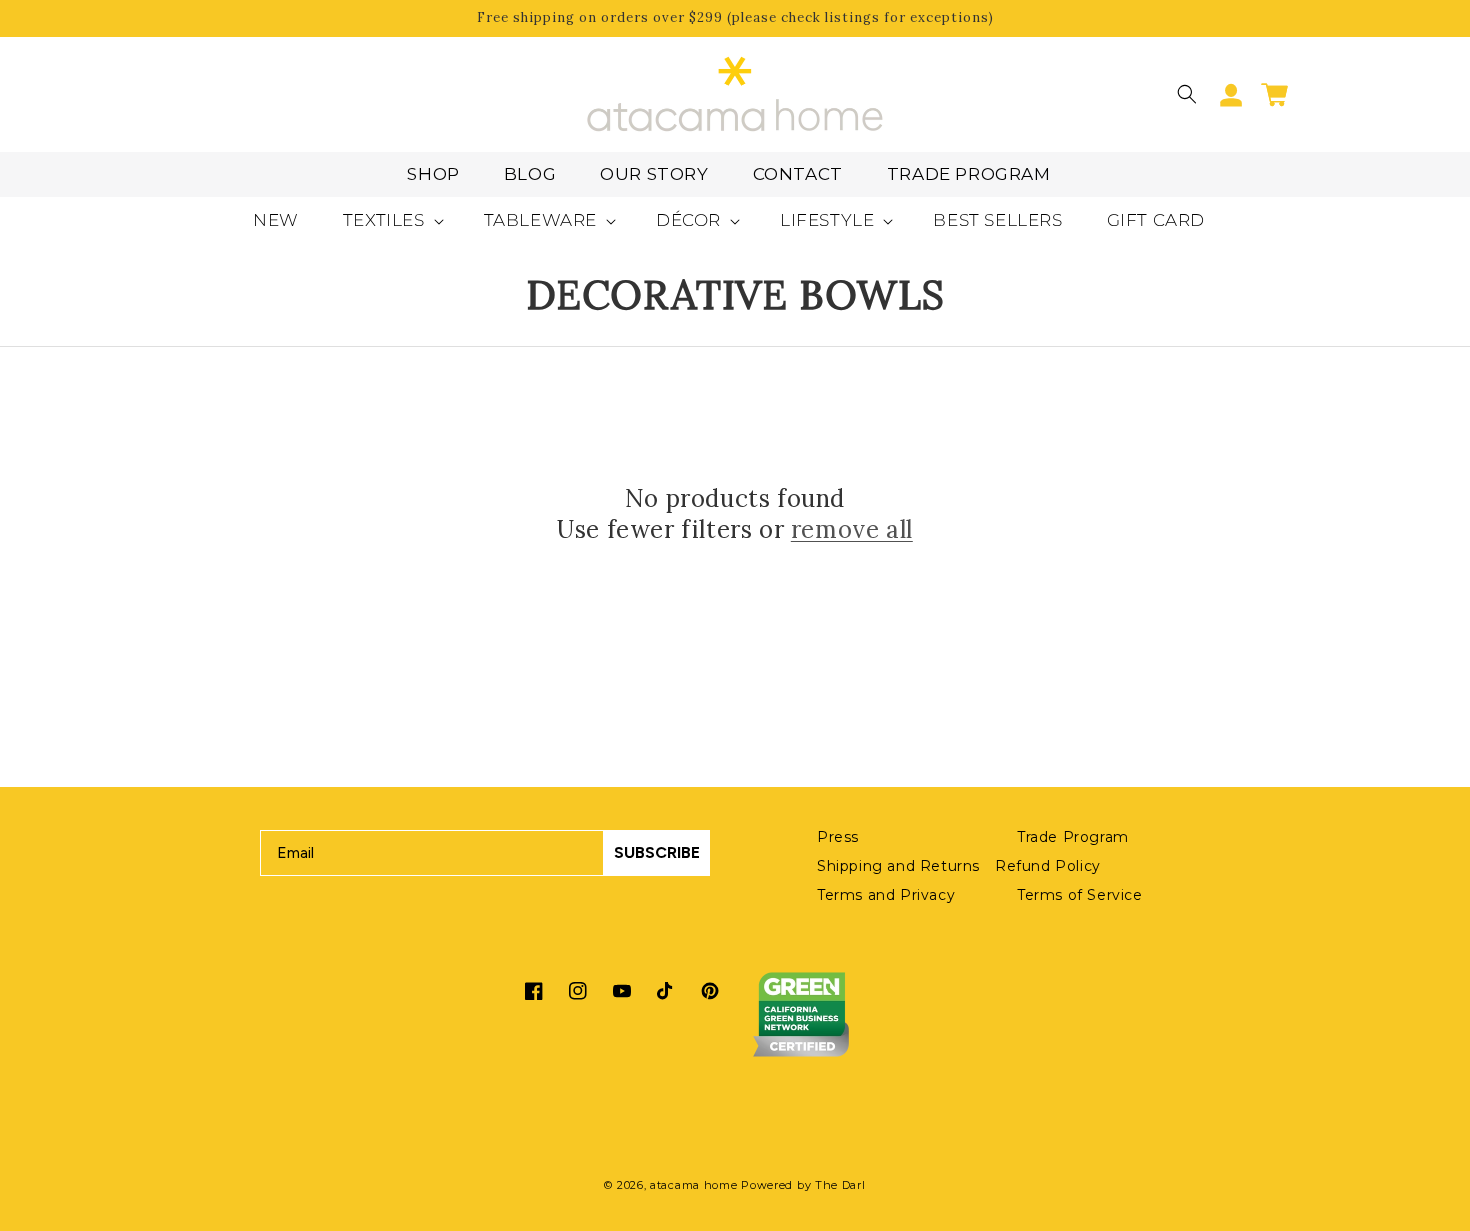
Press (838, 837)
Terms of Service (1080, 895)
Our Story (654, 174)
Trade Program (969, 174)
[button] (1187, 94)
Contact (798, 174)
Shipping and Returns (898, 866)
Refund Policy (1048, 866)
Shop (433, 174)
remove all (852, 529)
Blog (530, 174)
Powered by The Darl (803, 1185)
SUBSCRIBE (657, 852)
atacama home (693, 1185)
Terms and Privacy (886, 895)
